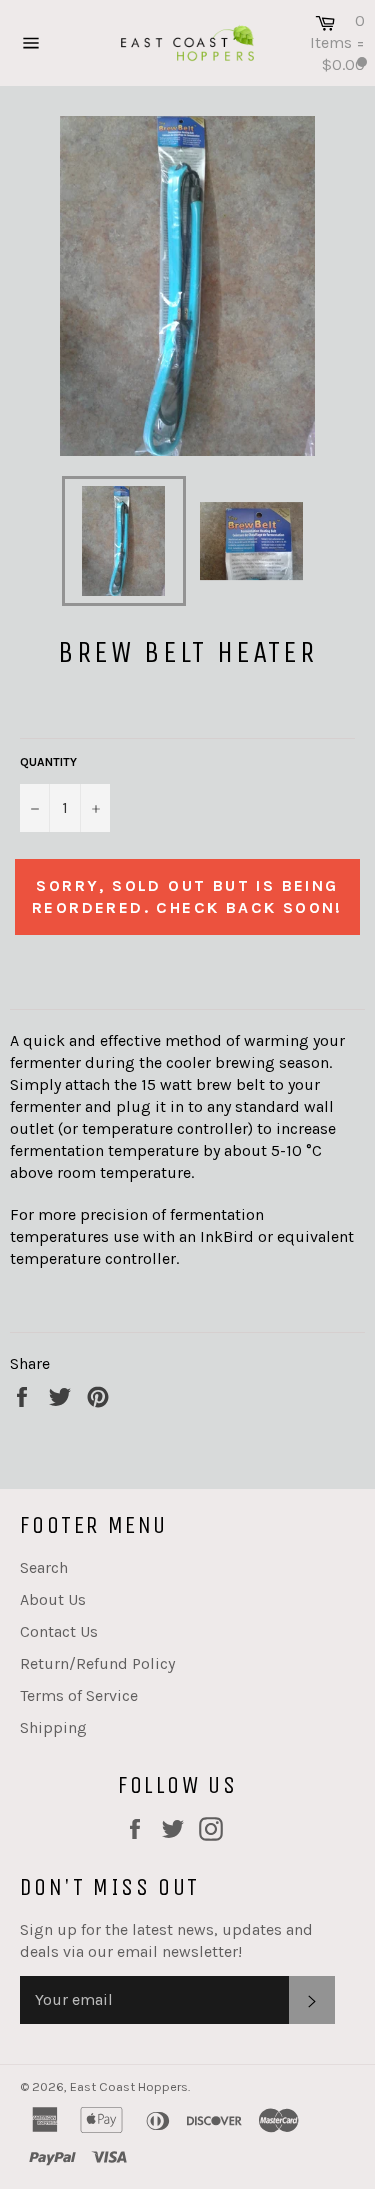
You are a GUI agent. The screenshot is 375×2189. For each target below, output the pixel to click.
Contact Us (59, 1631)
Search (44, 1567)
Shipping (53, 1727)
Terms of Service (79, 1695)
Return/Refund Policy (97, 1663)
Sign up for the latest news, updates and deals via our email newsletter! (166, 1940)
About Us (53, 1599)
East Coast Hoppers (129, 2086)
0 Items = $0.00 (337, 42)
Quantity (48, 762)
